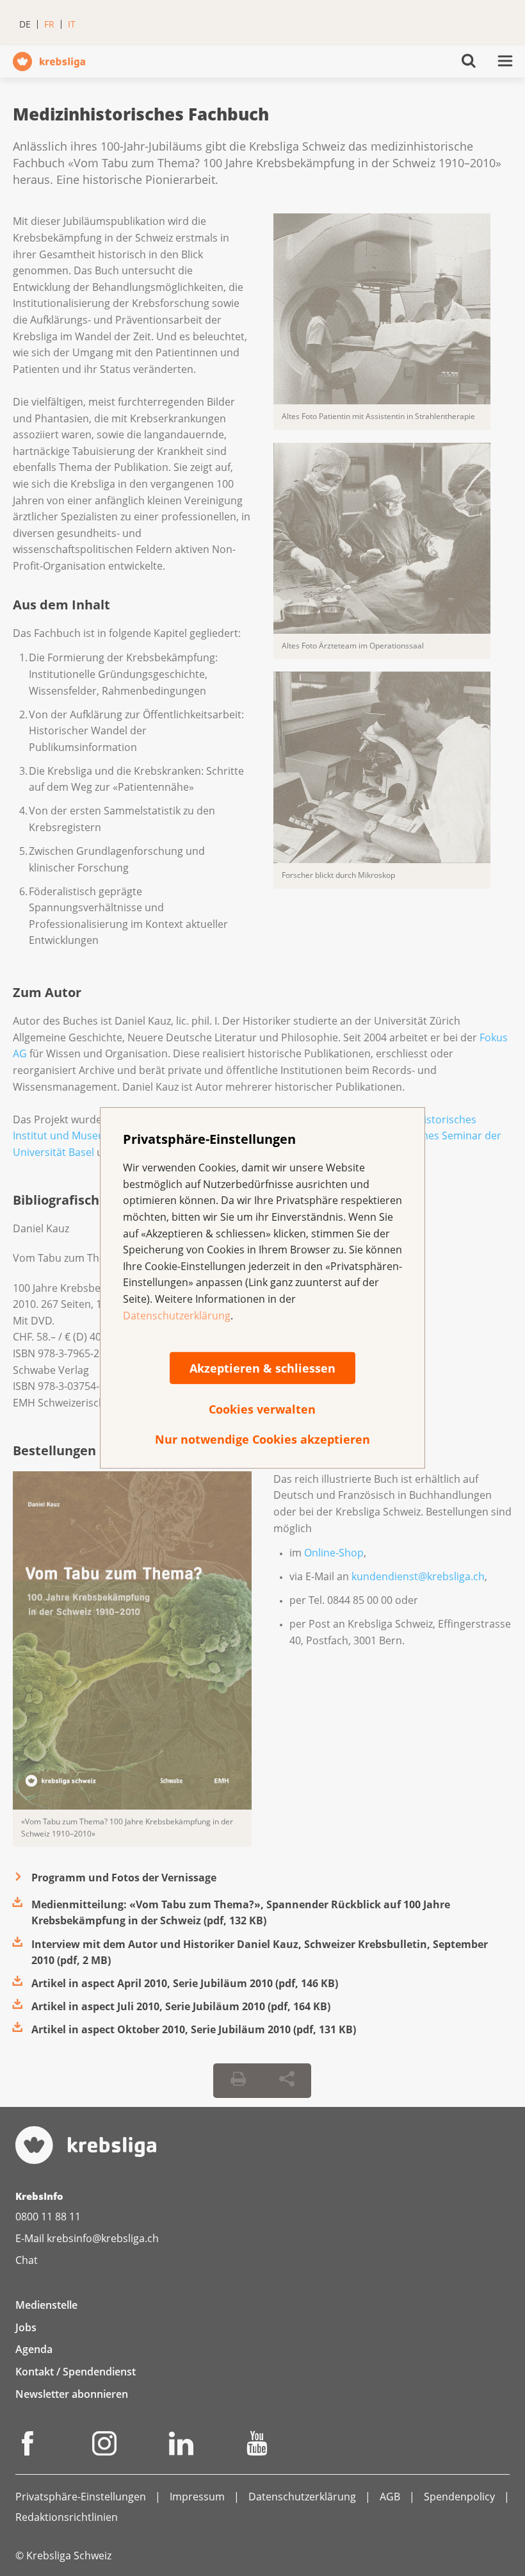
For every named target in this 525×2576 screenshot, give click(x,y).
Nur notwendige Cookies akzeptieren (262, 1439)
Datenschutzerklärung (177, 1315)
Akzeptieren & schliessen (262, 1368)
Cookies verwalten (262, 1409)
